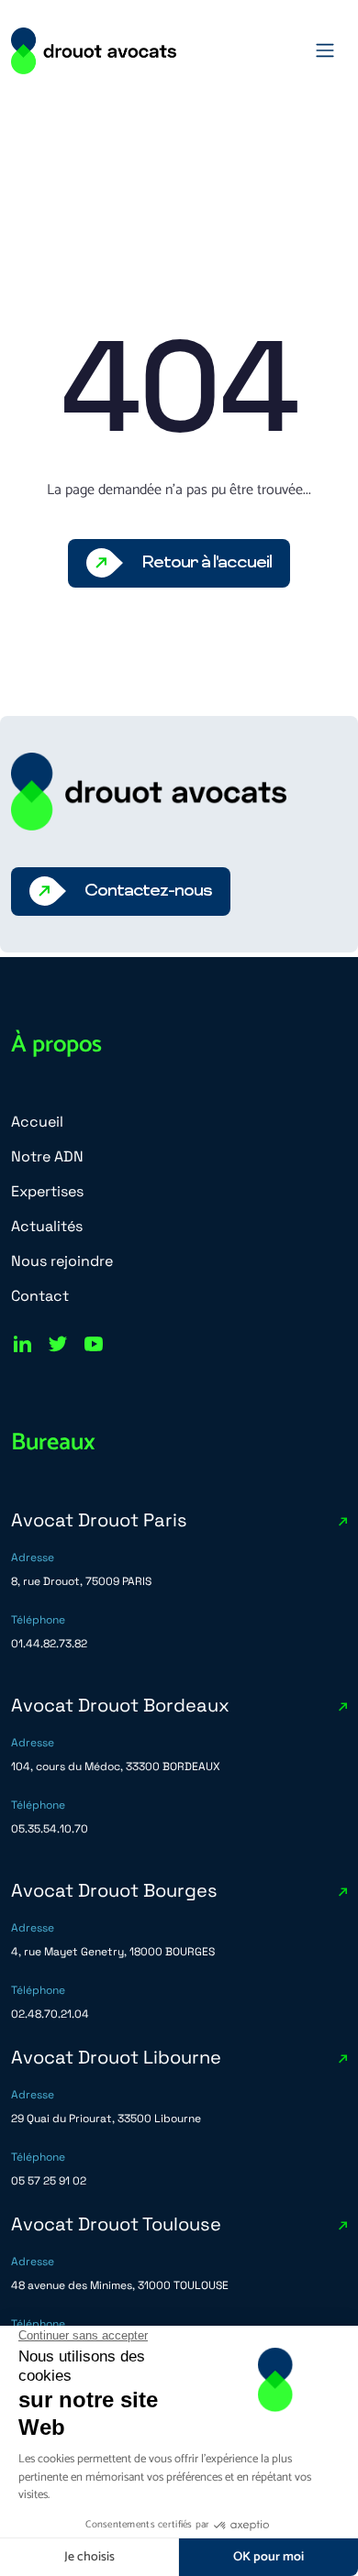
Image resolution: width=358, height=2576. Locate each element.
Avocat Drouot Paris (99, 1520)
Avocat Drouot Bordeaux (120, 1705)
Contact (40, 1296)
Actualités (47, 1226)
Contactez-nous (148, 891)
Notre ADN (47, 1156)
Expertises (47, 1191)
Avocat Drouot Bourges (114, 1890)
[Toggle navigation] (325, 50)
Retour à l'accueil (206, 563)
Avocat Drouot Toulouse (116, 2224)
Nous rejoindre (62, 1261)
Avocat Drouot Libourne (116, 2057)
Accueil (37, 1122)
